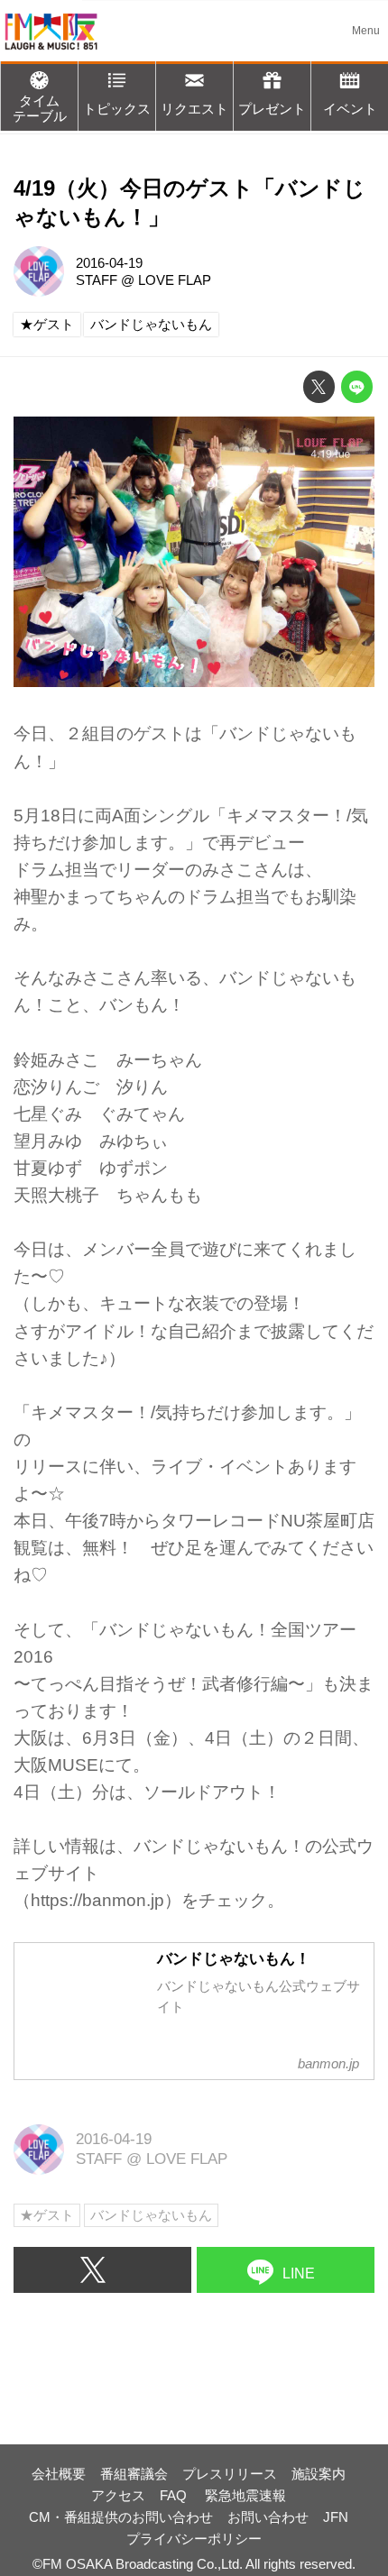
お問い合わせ (268, 2517)
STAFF (97, 280)
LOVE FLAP (175, 280)
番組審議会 (134, 2474)
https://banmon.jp (97, 1900)
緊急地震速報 (245, 2495)
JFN (336, 2517)
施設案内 (319, 2474)
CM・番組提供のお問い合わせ (121, 2517)
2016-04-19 (109, 263)
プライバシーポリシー (194, 2539)
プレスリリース (230, 2474)
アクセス (118, 2495)
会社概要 (59, 2474)
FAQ (175, 2495)
